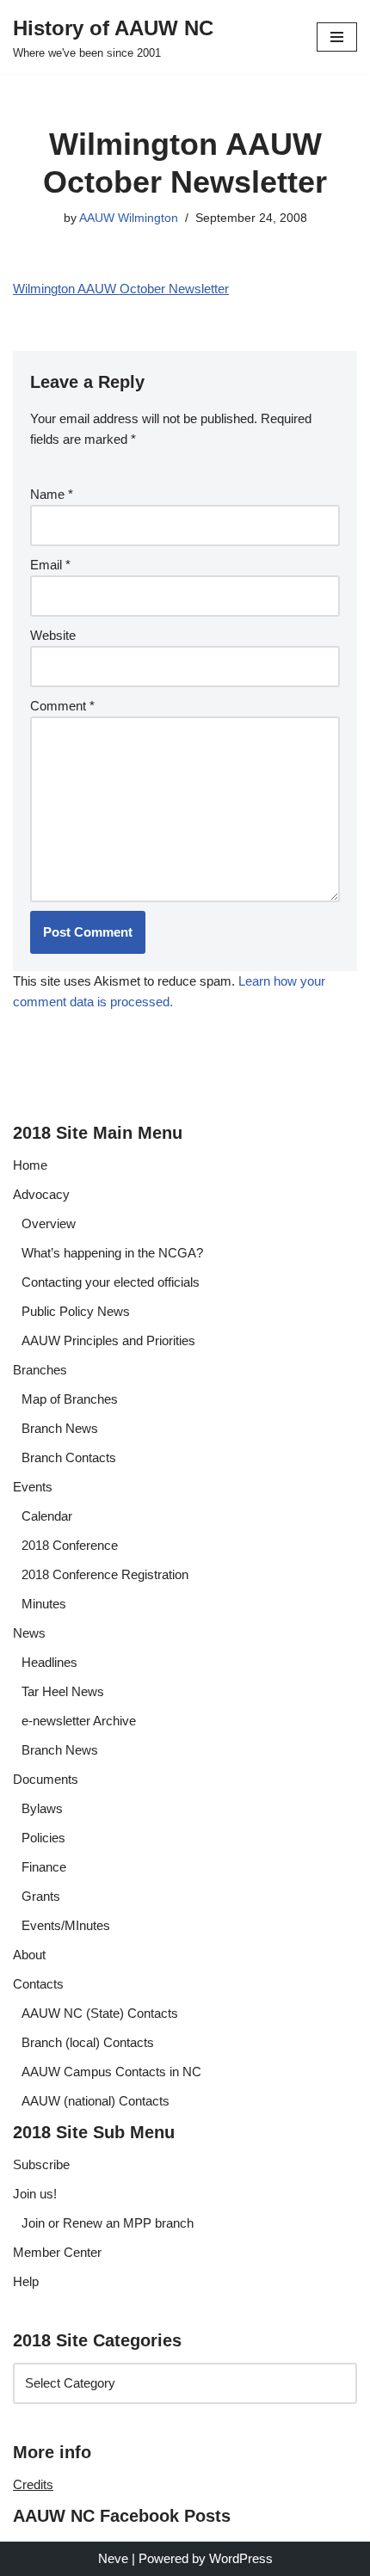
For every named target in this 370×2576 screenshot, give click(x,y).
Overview (49, 1223)
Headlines (49, 1662)
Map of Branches (70, 1399)
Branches (40, 1370)
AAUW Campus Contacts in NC (111, 2072)
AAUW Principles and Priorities (108, 1340)
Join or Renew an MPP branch (108, 2223)
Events (33, 1487)
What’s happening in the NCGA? (112, 1253)
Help (26, 2281)
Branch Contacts (69, 1457)
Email (50, 565)
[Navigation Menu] (337, 37)
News (29, 1633)
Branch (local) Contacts (88, 2042)
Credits (33, 2484)
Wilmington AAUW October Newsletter (121, 289)
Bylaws (42, 1808)
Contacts (38, 1984)
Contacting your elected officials (111, 1282)
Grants (41, 1896)
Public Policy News (76, 1311)
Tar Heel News (63, 1691)
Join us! (35, 2194)
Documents (46, 1779)
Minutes (44, 1604)
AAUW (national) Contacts (96, 2101)
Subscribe (41, 2164)
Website (53, 635)
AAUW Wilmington (129, 218)
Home (30, 1165)
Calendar (47, 1516)
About (29, 1955)
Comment (62, 706)
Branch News (60, 1428)
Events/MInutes (66, 1925)
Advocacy (41, 1194)
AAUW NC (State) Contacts (100, 2013)
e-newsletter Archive (79, 1721)
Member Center (57, 2252)
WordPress (241, 2558)
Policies (43, 1838)
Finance (44, 1867)
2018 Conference (70, 1545)
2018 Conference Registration (105, 1574)
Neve (113, 2558)
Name (52, 494)
